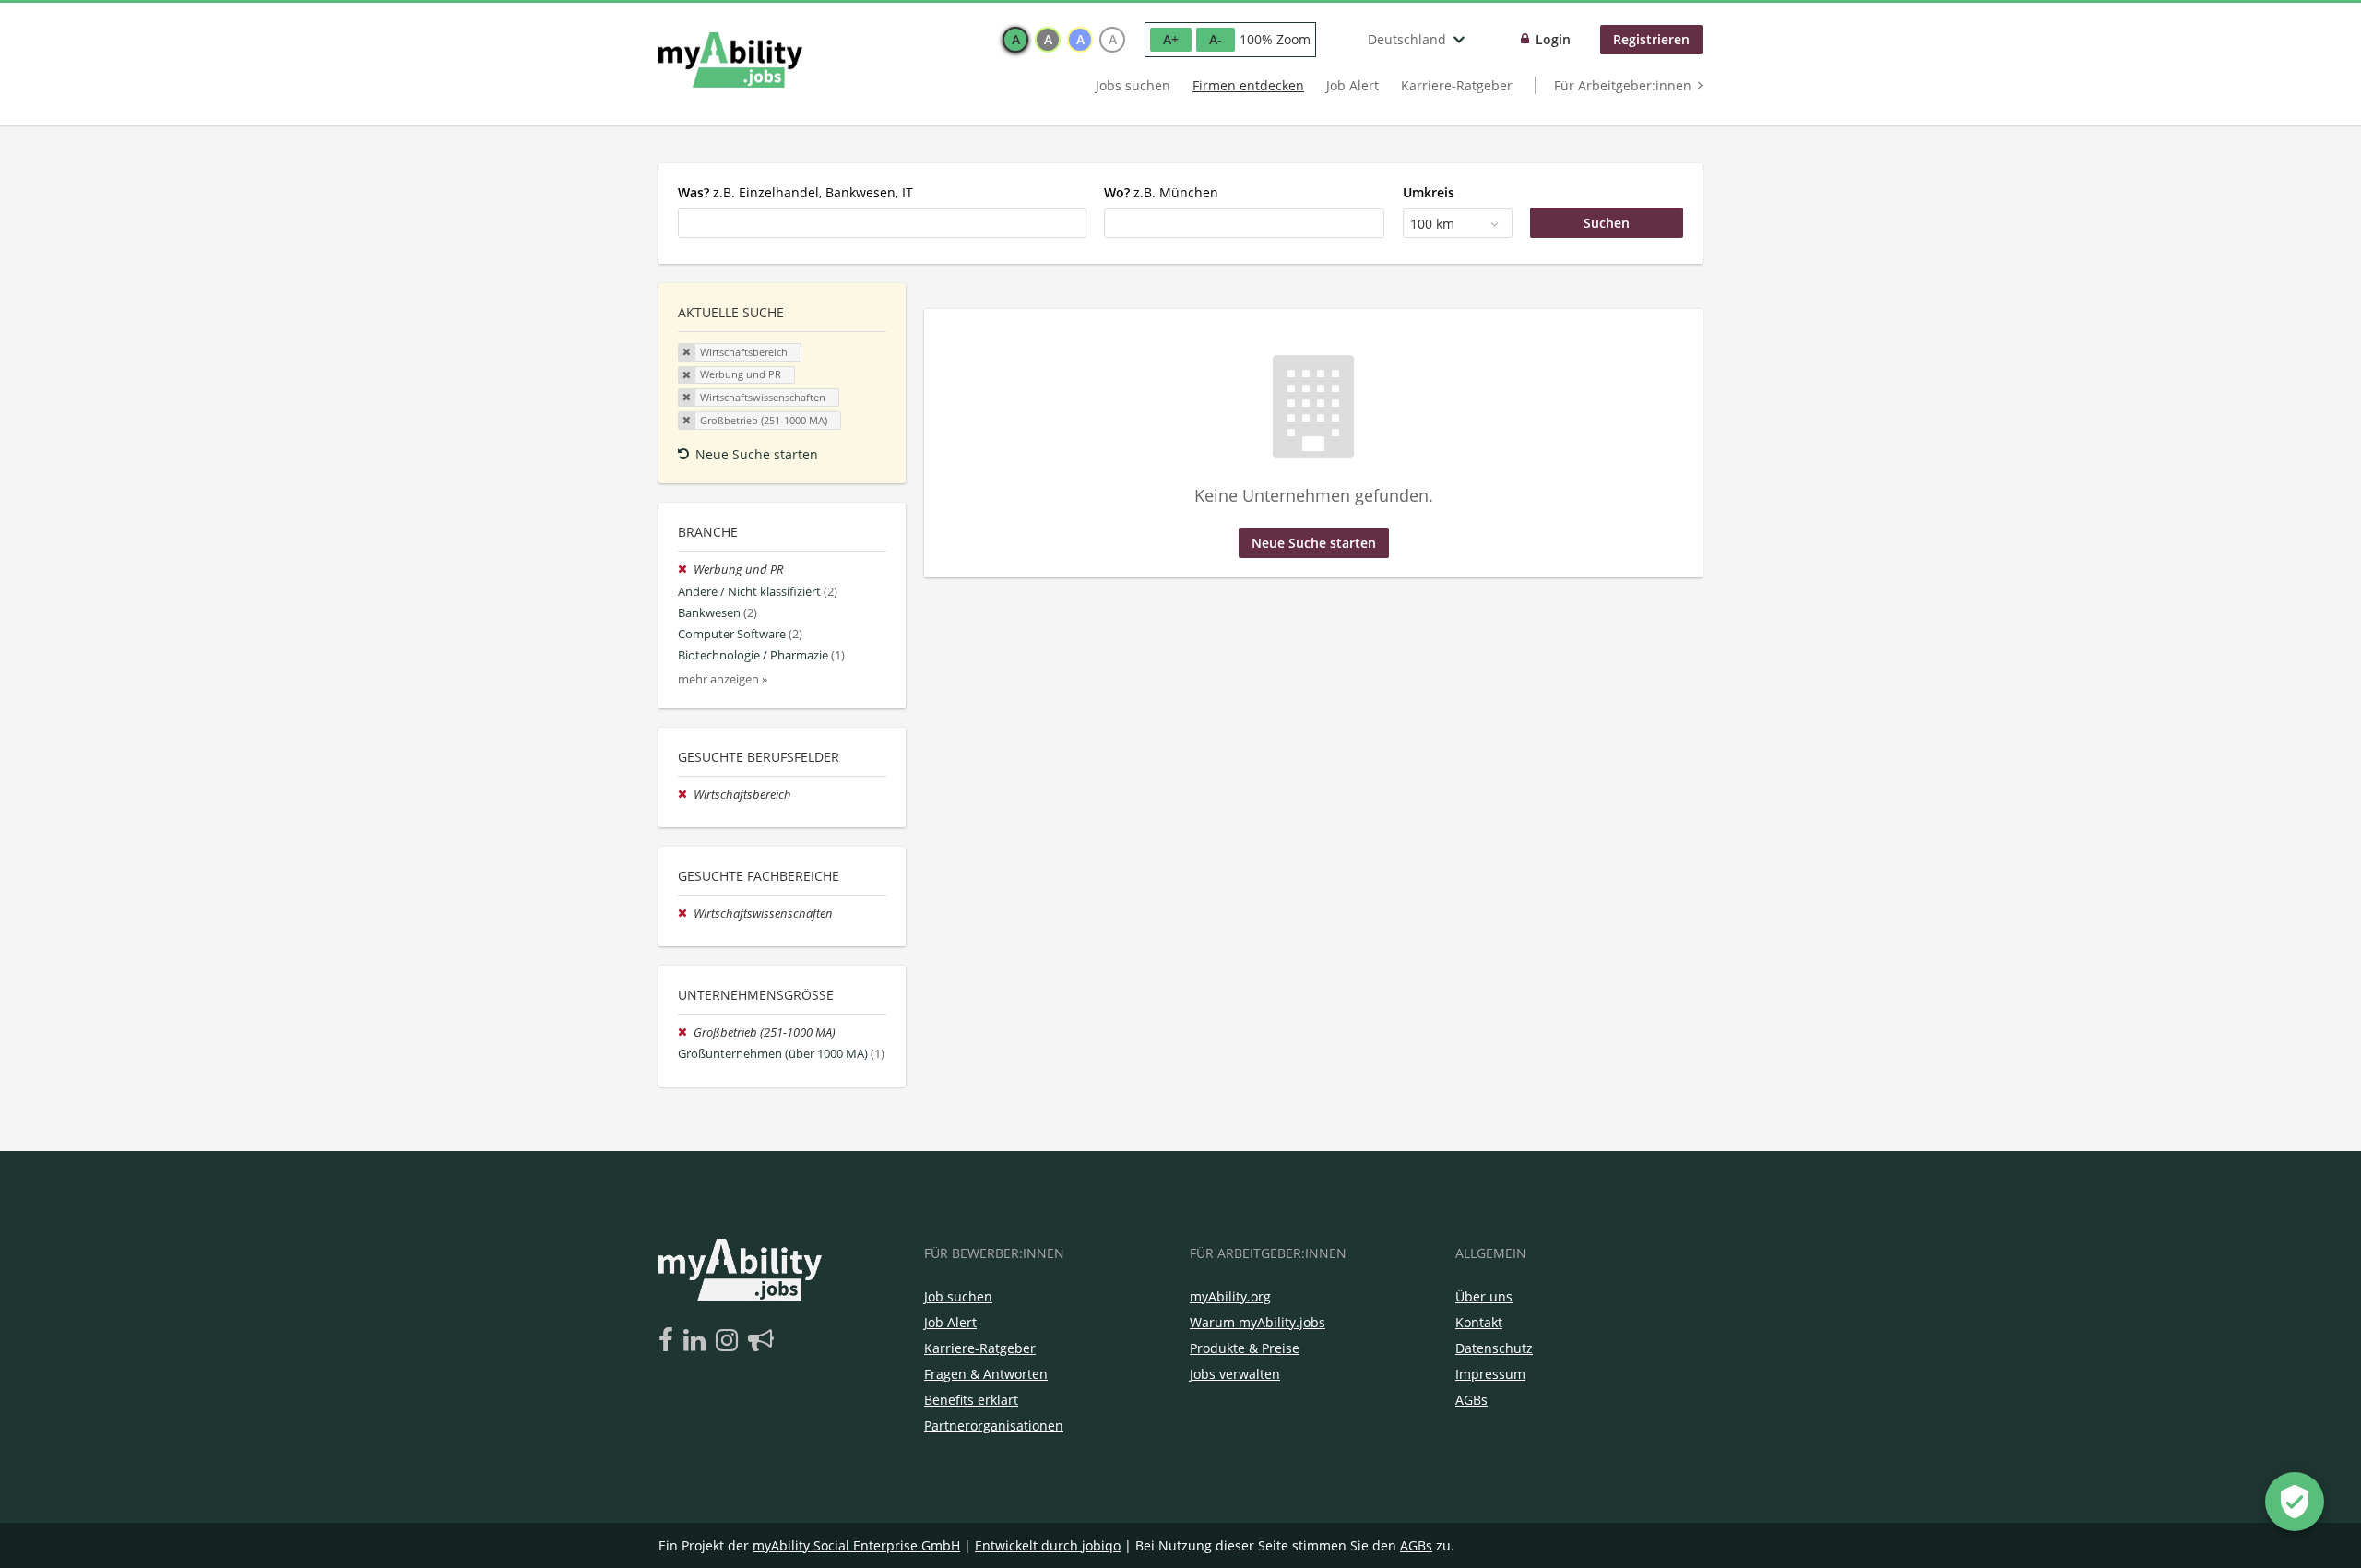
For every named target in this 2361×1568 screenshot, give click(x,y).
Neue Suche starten (757, 454)
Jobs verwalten (1235, 1374)
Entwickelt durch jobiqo (1048, 1545)
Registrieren (1651, 39)
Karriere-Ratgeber (1457, 85)
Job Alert (1353, 85)
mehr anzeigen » (723, 679)
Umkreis (1429, 192)
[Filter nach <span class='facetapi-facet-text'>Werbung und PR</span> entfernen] (687, 375)
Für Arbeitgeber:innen (1623, 85)
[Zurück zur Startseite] (730, 60)
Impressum (1490, 1374)
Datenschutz (1494, 1348)
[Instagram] (730, 1341)
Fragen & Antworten (986, 1374)
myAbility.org (1230, 1296)
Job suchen (958, 1296)
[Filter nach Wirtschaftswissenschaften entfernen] (686, 914)
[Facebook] (669, 1341)
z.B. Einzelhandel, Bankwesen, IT (795, 192)
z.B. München (1161, 192)
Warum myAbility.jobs (1258, 1322)
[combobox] (882, 223)
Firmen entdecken (1248, 85)
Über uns (1484, 1296)
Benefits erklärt (971, 1400)
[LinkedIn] (698, 1341)
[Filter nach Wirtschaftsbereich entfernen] (686, 795)
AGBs (1471, 1400)
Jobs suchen (1133, 85)
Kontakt (1479, 1322)
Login (1553, 39)
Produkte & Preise (1245, 1348)
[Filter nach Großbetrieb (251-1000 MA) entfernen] (686, 1033)
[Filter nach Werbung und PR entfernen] (686, 570)
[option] (1015, 40)
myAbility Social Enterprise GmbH (856, 1545)
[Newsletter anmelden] (761, 1341)
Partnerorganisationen (994, 1425)
